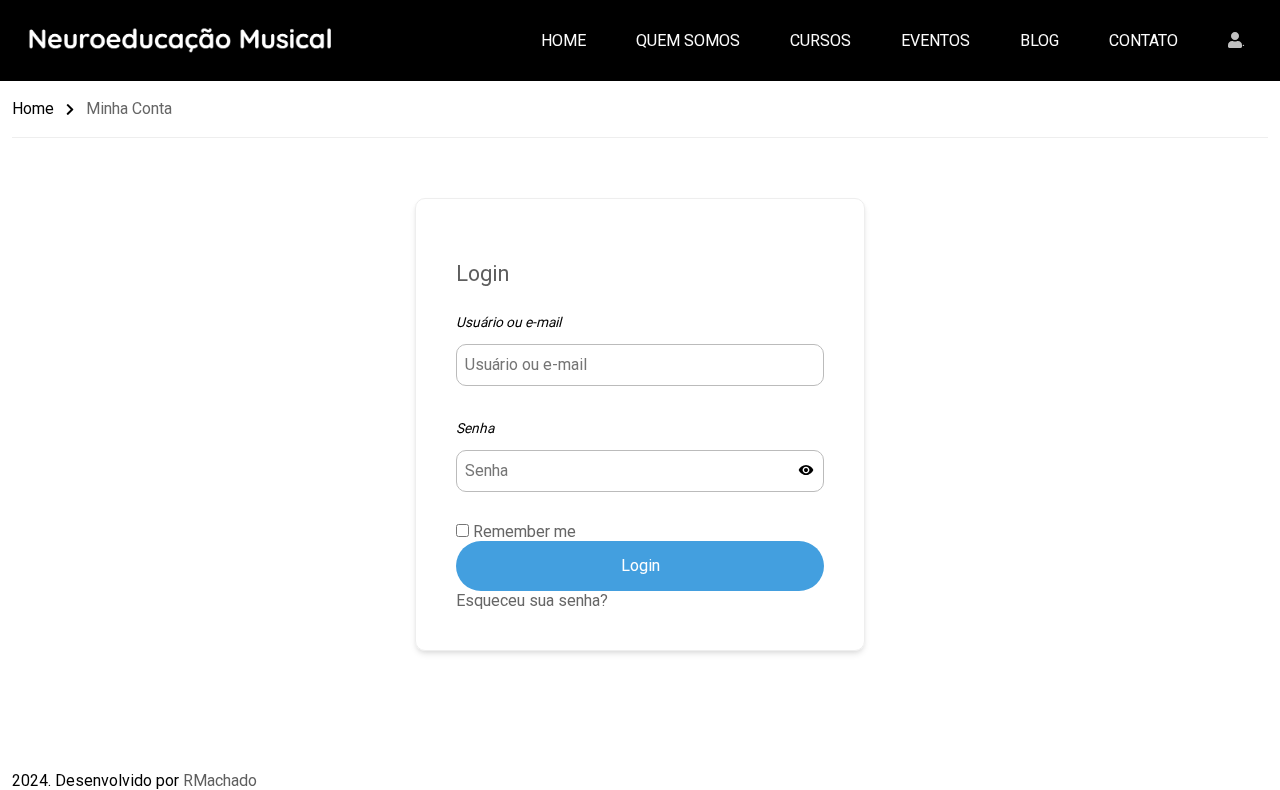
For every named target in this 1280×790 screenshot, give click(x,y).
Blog (1039, 40)
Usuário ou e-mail (508, 322)
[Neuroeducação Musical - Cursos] (187, 38)
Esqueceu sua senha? (532, 600)
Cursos (820, 40)
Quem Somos (688, 40)
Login (640, 565)
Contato (1143, 40)
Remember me (522, 531)
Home (563, 40)
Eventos (935, 40)
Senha (475, 428)
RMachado (220, 780)
